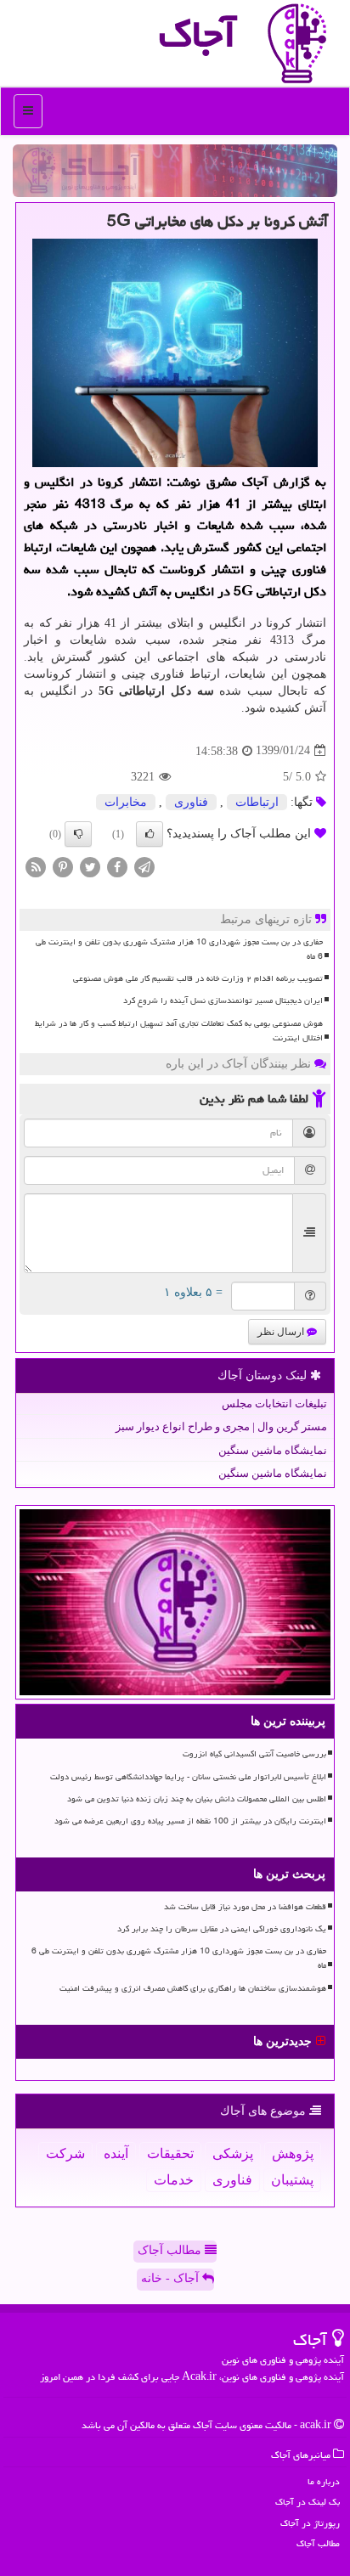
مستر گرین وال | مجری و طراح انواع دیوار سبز (221, 1426)
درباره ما (324, 2481)
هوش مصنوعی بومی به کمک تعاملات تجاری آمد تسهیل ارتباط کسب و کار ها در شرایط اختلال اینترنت (179, 1031)
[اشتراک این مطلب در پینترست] (63, 866)
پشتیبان (292, 2180)
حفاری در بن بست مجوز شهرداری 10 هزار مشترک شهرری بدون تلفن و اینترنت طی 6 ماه (179, 949)
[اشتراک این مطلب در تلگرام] (144, 866)
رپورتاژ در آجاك (310, 2523)
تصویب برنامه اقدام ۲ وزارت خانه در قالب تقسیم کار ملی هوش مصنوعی (198, 978)
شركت (65, 2153)
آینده (116, 2153)
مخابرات (126, 802)
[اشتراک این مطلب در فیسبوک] (117, 866)
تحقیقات (170, 2153)
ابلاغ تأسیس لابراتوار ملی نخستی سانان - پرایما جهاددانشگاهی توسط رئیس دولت (188, 1777)
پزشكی (233, 2153)
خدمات (174, 2180)
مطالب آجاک (171, 2250)
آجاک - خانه (172, 2278)
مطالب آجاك (318, 2543)
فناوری (191, 802)
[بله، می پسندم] (150, 834)
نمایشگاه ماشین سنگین (273, 1450)
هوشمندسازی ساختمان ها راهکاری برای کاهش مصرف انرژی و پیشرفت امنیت (193, 1988)
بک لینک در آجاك (308, 2502)
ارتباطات (257, 802)
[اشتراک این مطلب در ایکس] (90, 866)
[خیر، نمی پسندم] (78, 834)
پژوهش (293, 2153)
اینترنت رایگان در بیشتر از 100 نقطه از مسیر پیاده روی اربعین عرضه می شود (190, 1821)
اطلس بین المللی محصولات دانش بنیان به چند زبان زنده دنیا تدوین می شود (197, 1799)
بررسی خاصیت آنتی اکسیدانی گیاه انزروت (254, 1754)
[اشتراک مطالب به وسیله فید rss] (36, 866)
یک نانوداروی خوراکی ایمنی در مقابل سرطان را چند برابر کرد (222, 1929)
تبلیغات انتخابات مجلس (274, 1404)
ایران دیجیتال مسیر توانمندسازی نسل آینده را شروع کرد (223, 1001)
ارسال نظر (282, 1332)
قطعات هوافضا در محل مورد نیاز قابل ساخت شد (245, 1907)
